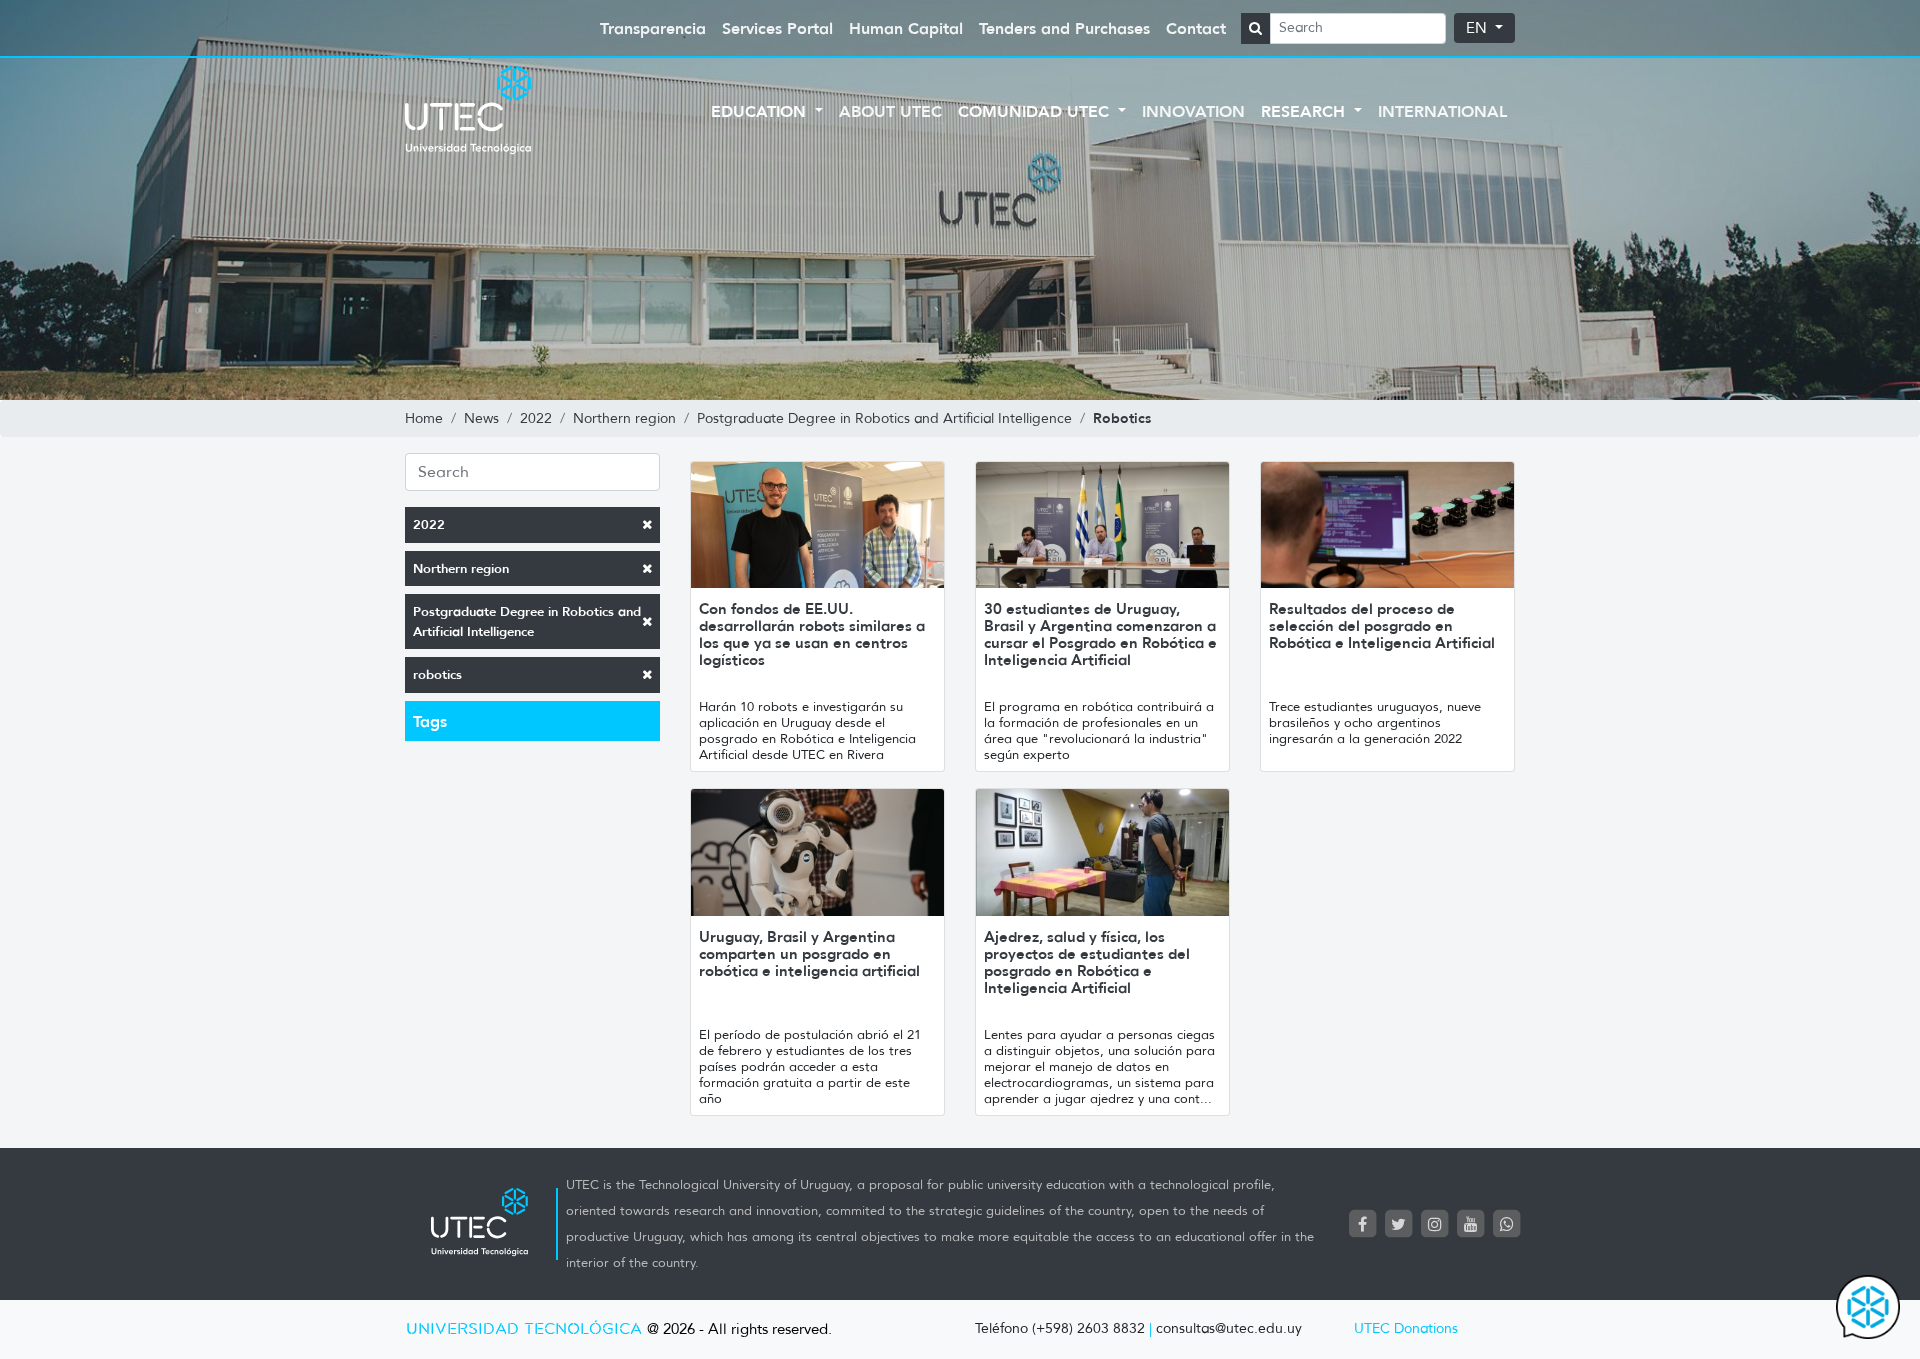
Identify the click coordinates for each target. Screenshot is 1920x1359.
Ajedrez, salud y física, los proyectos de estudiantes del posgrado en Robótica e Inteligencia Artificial (1087, 962)
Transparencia (653, 28)
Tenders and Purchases (1064, 28)
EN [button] (1478, 28)
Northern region (461, 568)
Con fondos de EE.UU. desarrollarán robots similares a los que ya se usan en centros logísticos (812, 634)
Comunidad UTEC (1036, 111)
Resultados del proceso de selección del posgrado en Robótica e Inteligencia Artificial (1382, 625)
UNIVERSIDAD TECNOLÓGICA (524, 1329)
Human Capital (906, 28)
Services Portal (777, 28)
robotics (437, 674)
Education (761, 111)
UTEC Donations (1406, 1328)
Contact (1196, 28)
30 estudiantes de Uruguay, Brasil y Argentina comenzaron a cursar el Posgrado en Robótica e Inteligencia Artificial (1100, 634)
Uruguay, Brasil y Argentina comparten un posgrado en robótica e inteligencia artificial (809, 953)
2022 (429, 524)
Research (1305, 111)
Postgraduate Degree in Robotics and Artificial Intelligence (527, 621)
